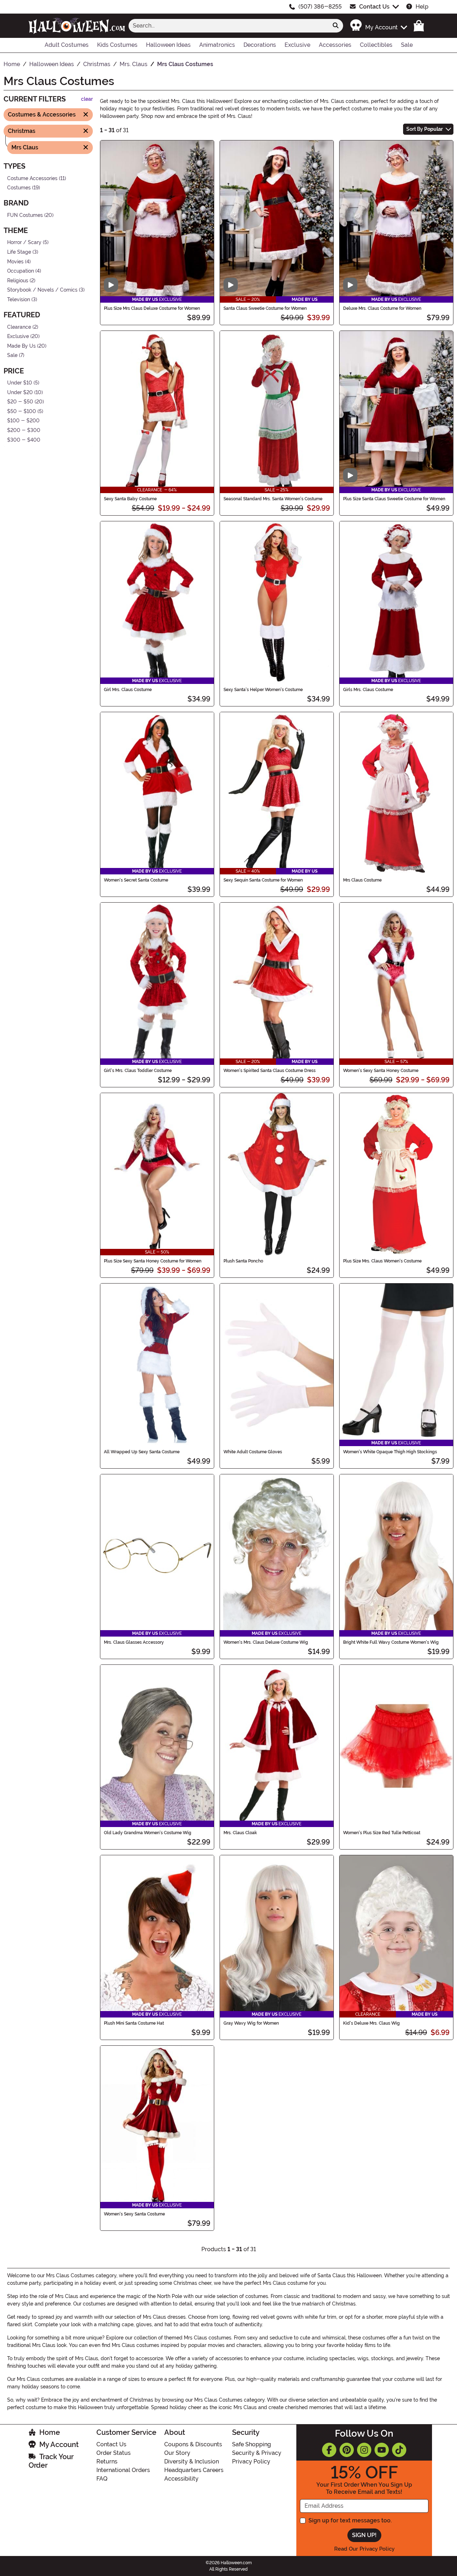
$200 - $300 (24, 430)
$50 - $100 (22, 411)
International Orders (123, 2470)
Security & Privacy (257, 2453)
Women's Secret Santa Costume (136, 880)
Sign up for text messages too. (350, 2520)
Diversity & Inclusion (192, 2461)
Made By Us (21, 346)
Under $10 (20, 383)
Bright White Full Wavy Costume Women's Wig (391, 1642)
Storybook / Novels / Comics (42, 290)
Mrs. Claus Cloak (240, 1833)
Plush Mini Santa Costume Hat (134, 2023)
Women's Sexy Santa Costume (134, 2214)
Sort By (425, 129)
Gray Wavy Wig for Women (251, 2023)
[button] (378, 26)
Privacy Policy (251, 2461)
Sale (12, 355)
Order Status (114, 2453)
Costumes (19, 188)
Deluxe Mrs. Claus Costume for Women (382, 308)
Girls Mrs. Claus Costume (368, 690)
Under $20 (20, 392)
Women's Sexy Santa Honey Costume (381, 1071)
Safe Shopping (252, 2444)
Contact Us (374, 7)
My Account (59, 2445)
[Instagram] (364, 2450)
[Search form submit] (336, 26)
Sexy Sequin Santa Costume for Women (263, 880)
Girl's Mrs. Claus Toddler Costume (138, 1071)
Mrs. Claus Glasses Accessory (134, 1642)
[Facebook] (329, 2450)
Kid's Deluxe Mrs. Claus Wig (371, 2023)
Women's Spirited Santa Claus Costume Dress (270, 1071)
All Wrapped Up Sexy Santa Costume (142, 1452)
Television (19, 300)
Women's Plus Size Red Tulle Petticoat (382, 1833)
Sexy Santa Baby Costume (130, 499)
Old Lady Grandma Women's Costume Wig (148, 1833)
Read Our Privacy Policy (364, 2549)
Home (50, 2432)
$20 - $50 (20, 402)
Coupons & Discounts (193, 2444)
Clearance (19, 327)
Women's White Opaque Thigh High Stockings (390, 1452)
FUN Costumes (25, 215)
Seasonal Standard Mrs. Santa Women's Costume (273, 499)
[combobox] (228, 26)
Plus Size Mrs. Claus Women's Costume (382, 1261)
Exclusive (18, 336)
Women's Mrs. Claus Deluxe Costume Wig (266, 1642)
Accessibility (181, 2479)
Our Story (177, 2453)
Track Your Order (51, 2461)
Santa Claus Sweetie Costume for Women (265, 308)
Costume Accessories (32, 178)
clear (87, 99)
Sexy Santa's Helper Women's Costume (263, 690)
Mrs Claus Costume (362, 880)
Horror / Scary (24, 242)
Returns (107, 2461)
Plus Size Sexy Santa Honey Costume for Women (153, 1261)
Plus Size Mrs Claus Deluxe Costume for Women (152, 308)
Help (422, 7)
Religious (18, 281)
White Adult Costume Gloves (253, 1452)
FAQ (102, 2479)
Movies (15, 261)
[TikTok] (399, 2450)
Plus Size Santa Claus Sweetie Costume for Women (394, 499)
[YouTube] (382, 2450)
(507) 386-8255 (320, 7)
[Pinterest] (347, 2450)
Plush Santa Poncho (243, 1261)
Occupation (21, 271)
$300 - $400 (24, 440)
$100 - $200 (23, 421)
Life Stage (19, 252)
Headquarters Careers (194, 2470)
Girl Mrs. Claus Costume (128, 690)
